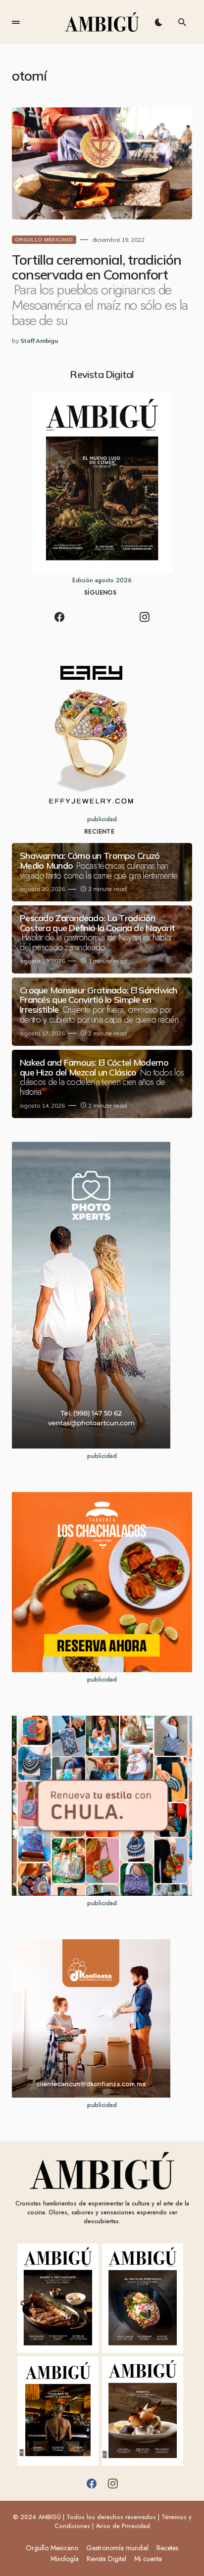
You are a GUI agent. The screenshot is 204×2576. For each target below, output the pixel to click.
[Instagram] (145, 617)
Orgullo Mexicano (52, 2548)
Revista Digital (106, 2559)
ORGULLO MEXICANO (44, 240)
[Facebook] (59, 617)
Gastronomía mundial (117, 2548)
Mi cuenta (148, 2559)
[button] (16, 22)
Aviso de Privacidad (123, 2526)
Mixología (65, 2559)
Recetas (167, 2548)
